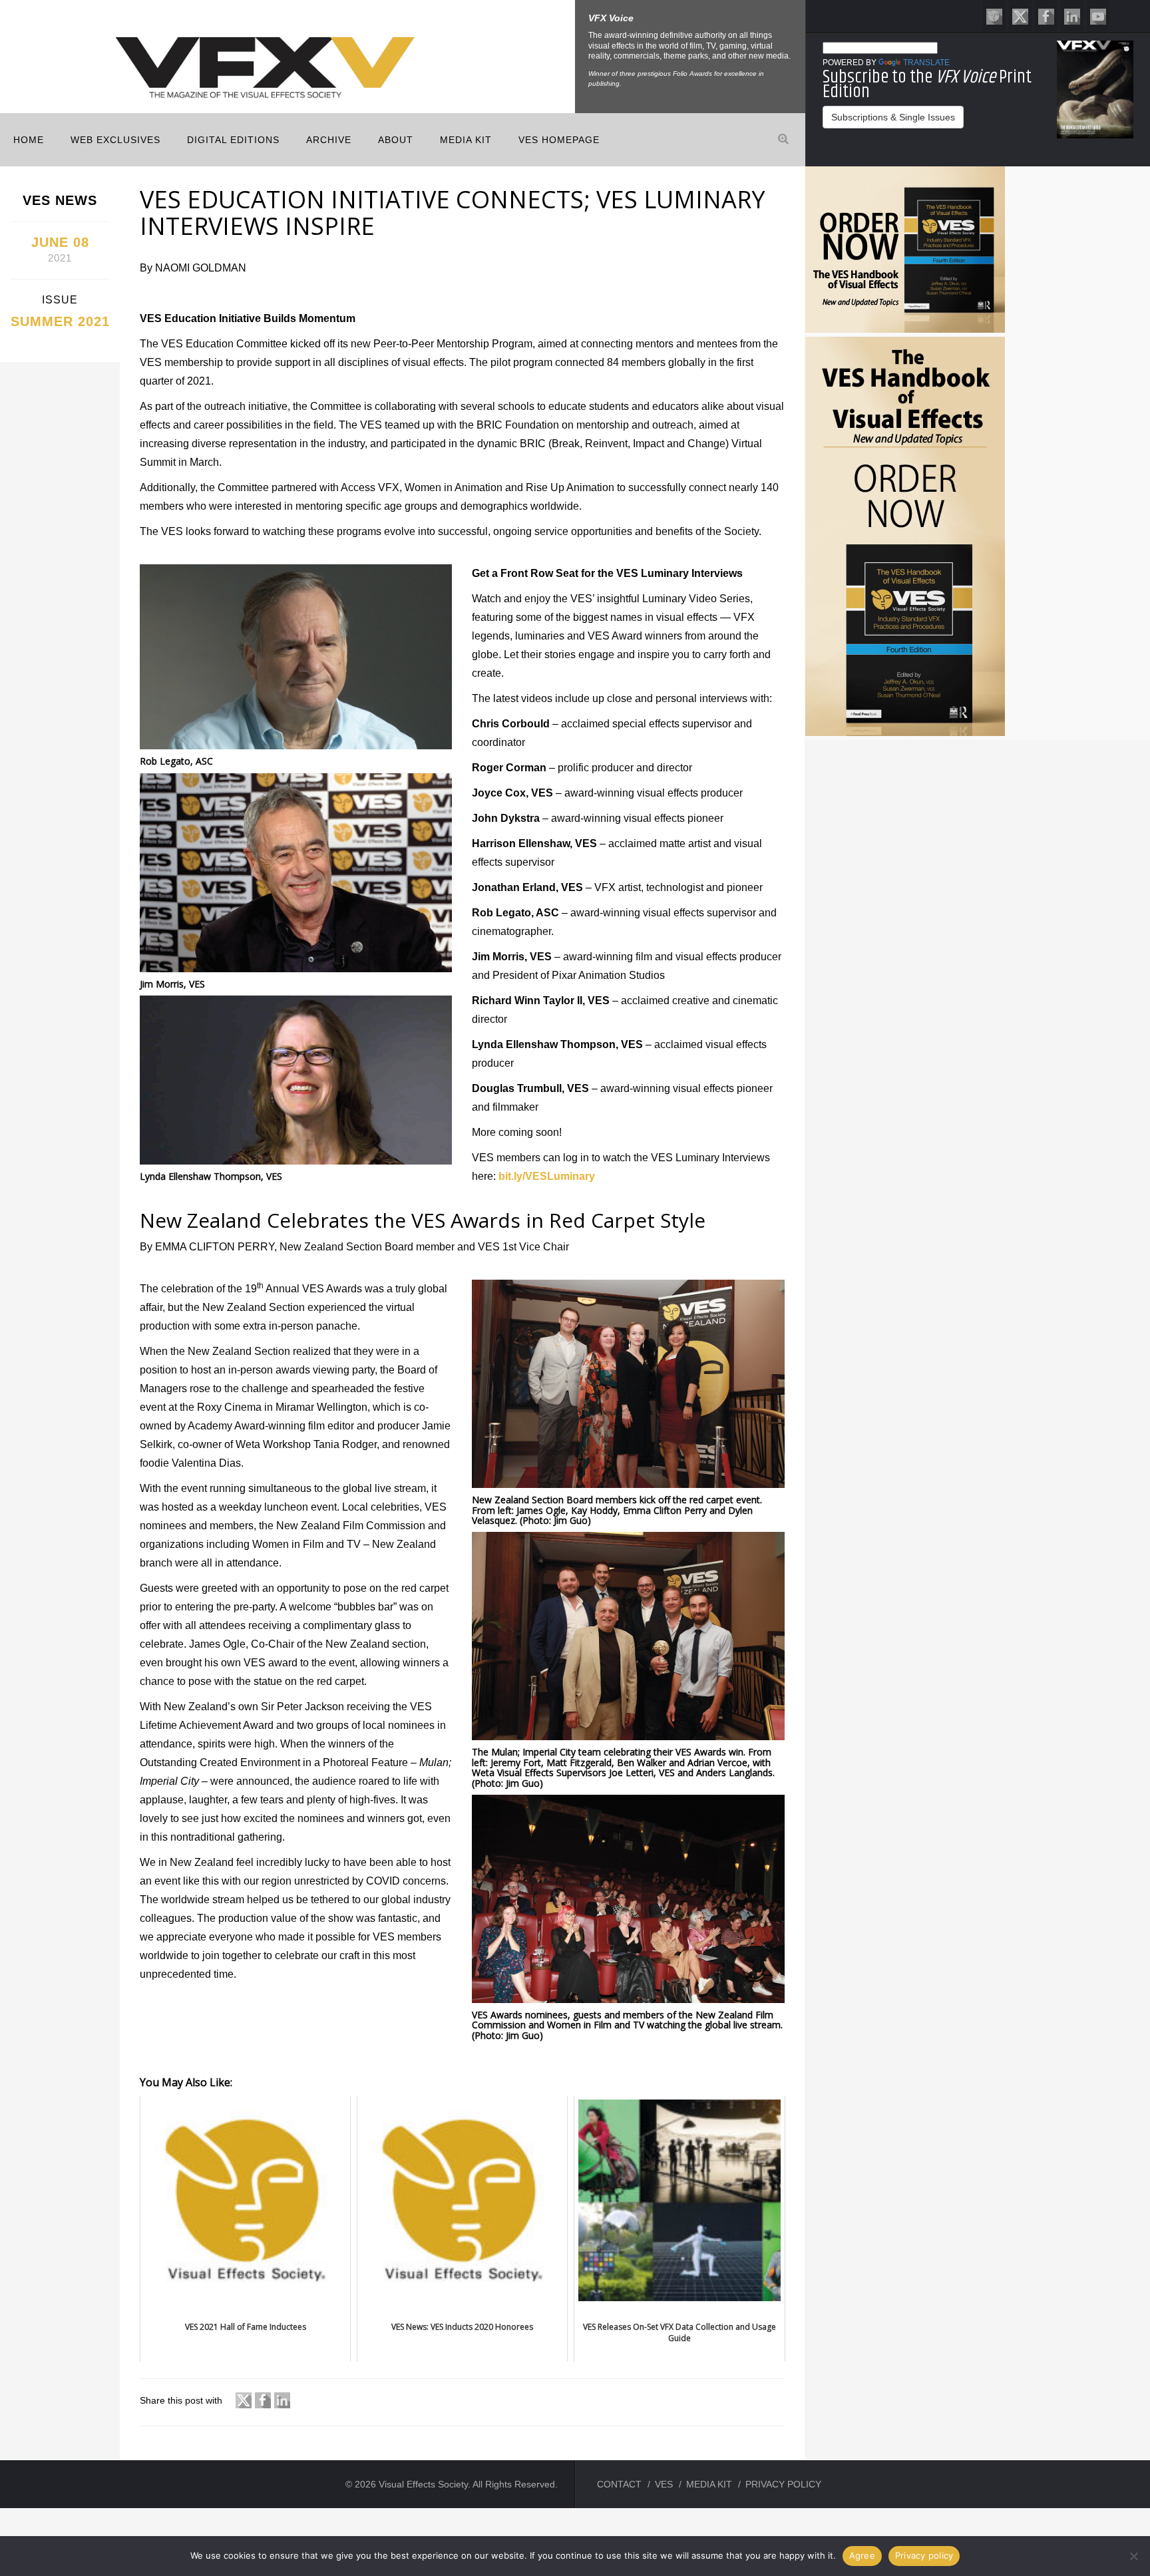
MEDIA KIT (466, 140)
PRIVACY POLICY (783, 2484)
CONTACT (619, 2484)
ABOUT (396, 140)
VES (664, 2484)
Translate (926, 63)
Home (29, 140)
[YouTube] (1098, 16)
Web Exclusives (115, 140)
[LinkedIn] (1072, 16)
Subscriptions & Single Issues (893, 117)
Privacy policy (924, 2555)
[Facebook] (1046, 16)
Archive (329, 140)
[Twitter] (1020, 16)
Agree (862, 2555)
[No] (1133, 2556)
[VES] (994, 16)
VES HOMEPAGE (559, 140)
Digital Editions (233, 140)
